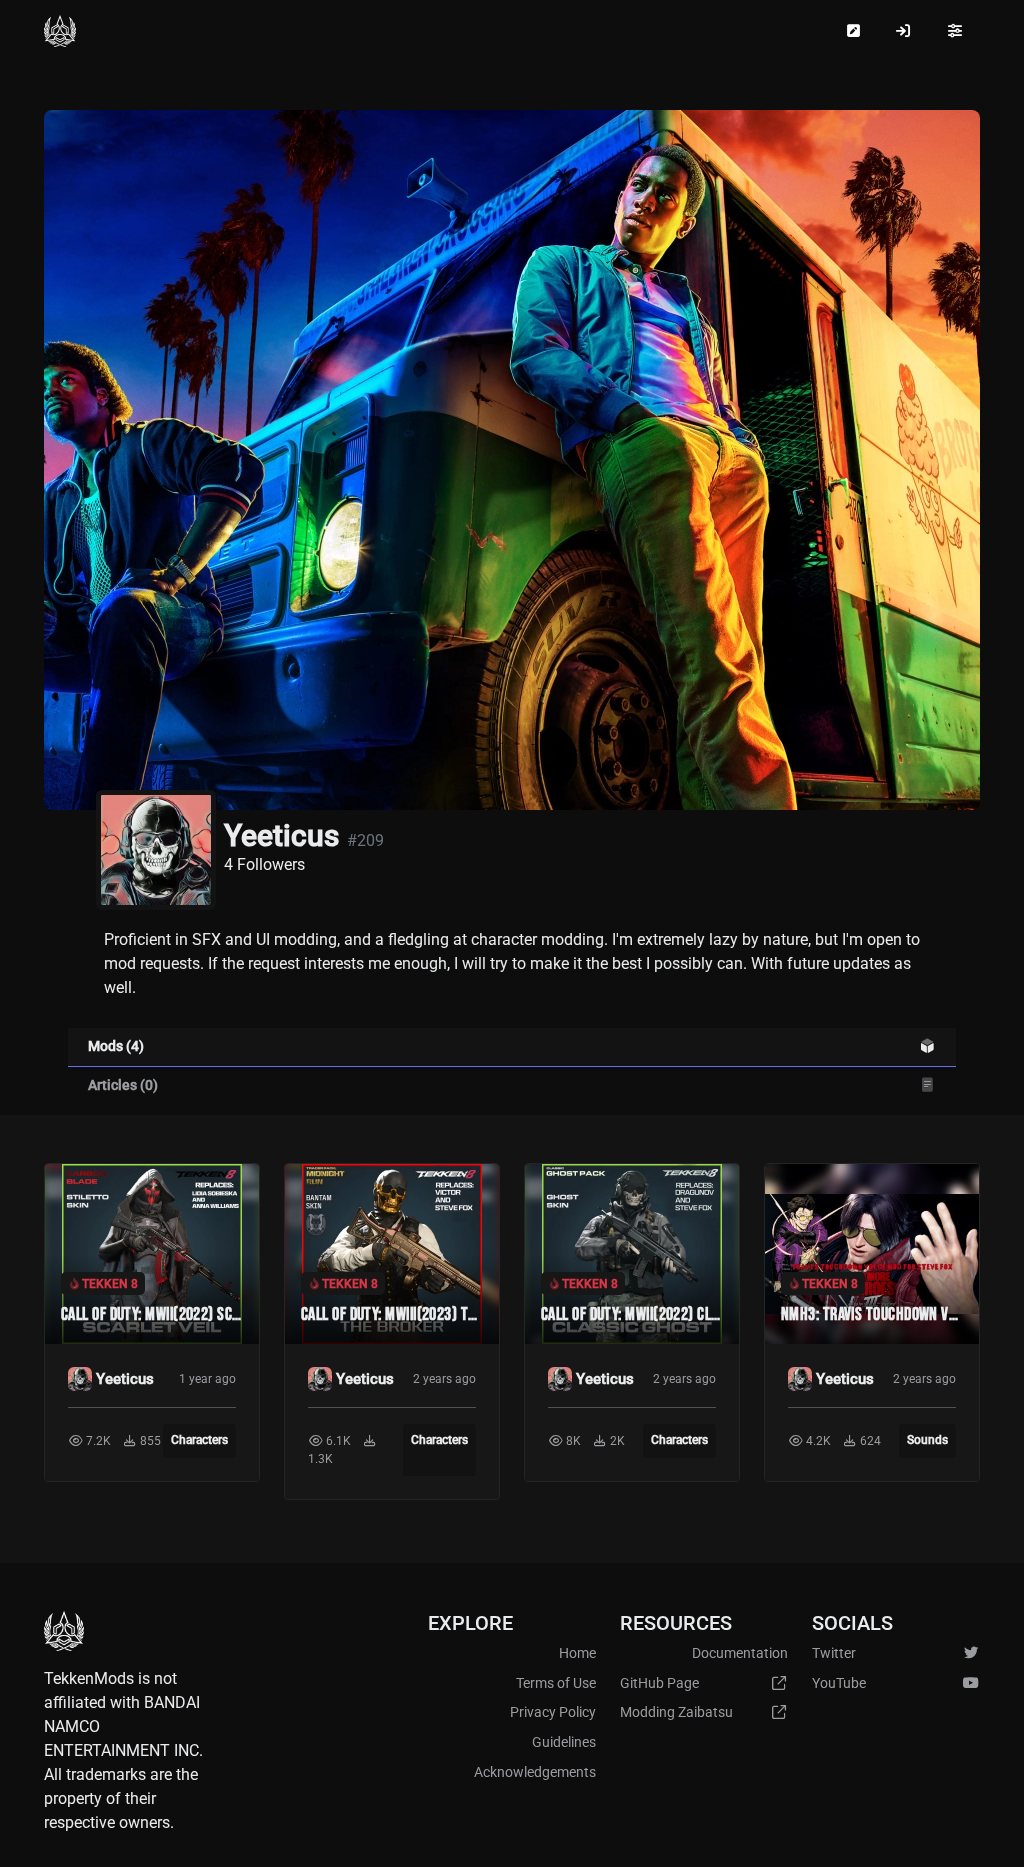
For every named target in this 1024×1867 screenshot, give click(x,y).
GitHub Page (659, 1683)
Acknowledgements (535, 1772)
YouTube (839, 1683)
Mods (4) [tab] (116, 1046)
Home (577, 1653)
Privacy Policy (553, 1712)
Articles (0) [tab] (123, 1085)
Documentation (740, 1653)
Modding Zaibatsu (676, 1712)
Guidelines (564, 1742)
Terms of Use (556, 1683)
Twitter (834, 1653)
